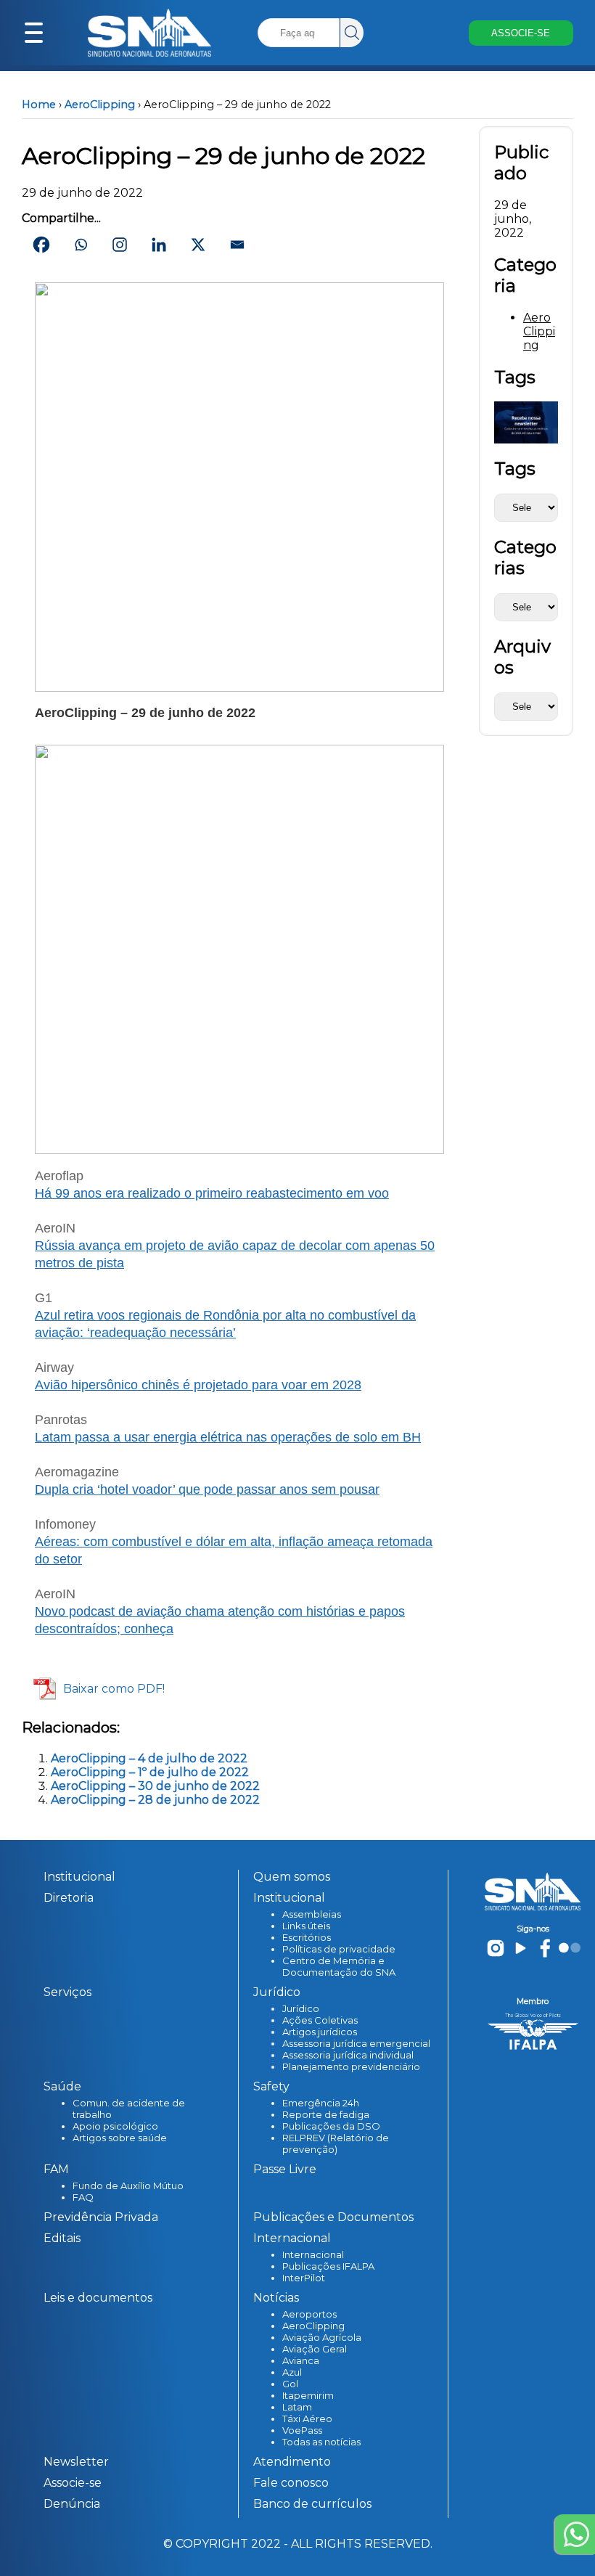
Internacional (313, 2254)
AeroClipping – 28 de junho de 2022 (155, 1800)
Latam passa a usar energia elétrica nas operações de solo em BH (228, 1437)
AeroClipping (100, 105)
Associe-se (73, 2483)
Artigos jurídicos (320, 2032)
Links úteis (306, 1926)
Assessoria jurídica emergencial (356, 2043)
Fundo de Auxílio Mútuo (128, 2185)
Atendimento (292, 2462)
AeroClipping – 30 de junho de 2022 (155, 1786)
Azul (292, 2372)
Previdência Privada (101, 2217)
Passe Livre (285, 2169)
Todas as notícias (321, 2442)
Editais (62, 2238)
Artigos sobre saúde (120, 2138)
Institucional (79, 1877)
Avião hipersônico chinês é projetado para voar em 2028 (198, 1385)
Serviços (67, 1992)
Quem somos (292, 1877)
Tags (515, 469)
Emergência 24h (321, 2103)
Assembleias (312, 1914)
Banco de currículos (312, 2504)
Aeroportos (309, 2314)
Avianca (301, 2360)
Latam (297, 2407)
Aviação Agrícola (322, 2337)
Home (39, 105)
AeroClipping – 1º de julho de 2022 (150, 1772)
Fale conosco (291, 2483)
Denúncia (72, 2504)
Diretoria (69, 1898)
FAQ (83, 2197)
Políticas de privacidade (339, 1949)
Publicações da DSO (331, 2126)
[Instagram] (120, 245)
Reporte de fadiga (326, 2114)
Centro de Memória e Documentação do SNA (339, 1966)
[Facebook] (41, 245)
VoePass (302, 2430)
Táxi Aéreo (307, 2418)
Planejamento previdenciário (351, 2066)
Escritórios (307, 1937)
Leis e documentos (98, 2298)
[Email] (237, 245)
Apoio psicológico (115, 2126)
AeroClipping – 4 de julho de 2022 (149, 1758)
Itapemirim (308, 2395)
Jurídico (301, 2008)
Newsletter (76, 2462)
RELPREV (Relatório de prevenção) (336, 2143)
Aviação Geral (315, 2349)
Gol (290, 2384)
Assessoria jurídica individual (348, 2055)
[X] (198, 245)
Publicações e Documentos (333, 2217)
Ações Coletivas (320, 2020)
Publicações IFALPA (328, 2266)
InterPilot (304, 2278)
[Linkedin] (159, 245)
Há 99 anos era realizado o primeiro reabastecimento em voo (212, 1193)
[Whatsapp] (81, 245)
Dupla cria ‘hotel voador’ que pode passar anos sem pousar (207, 1489)
